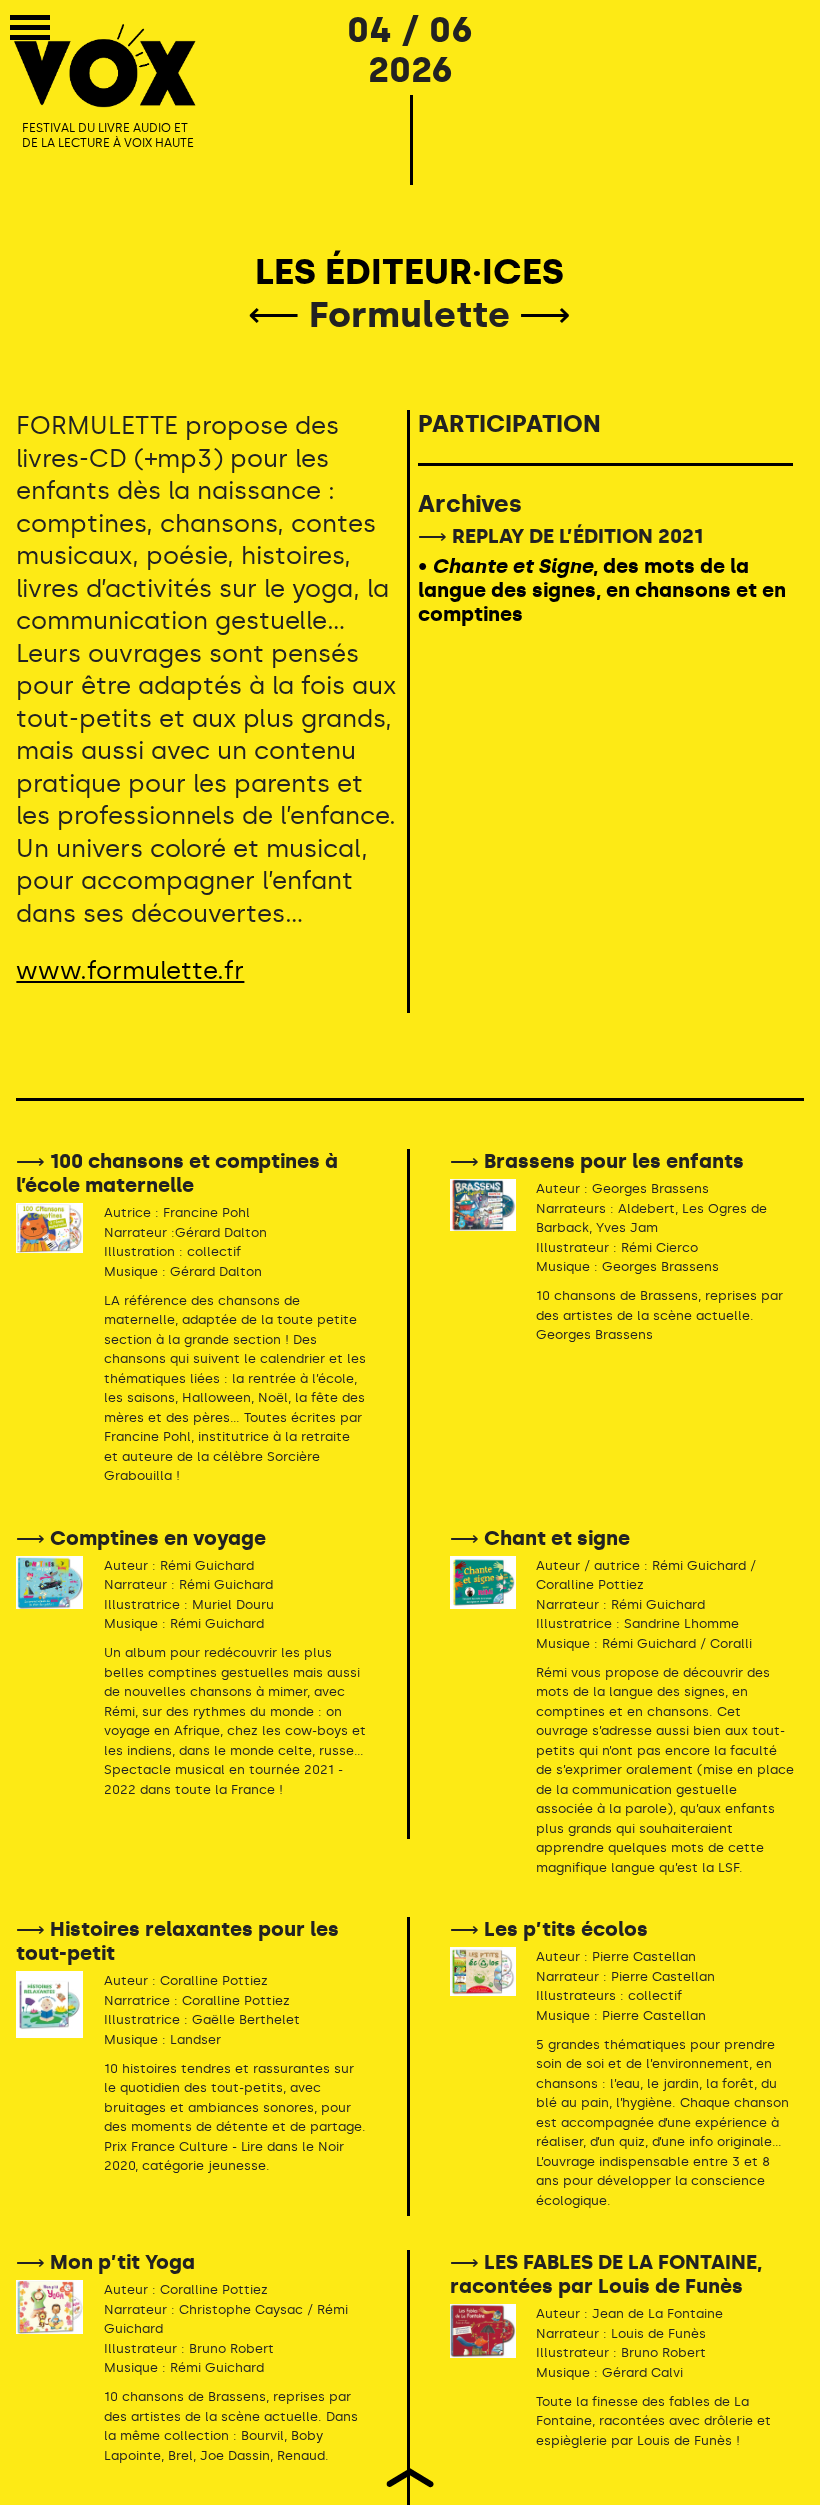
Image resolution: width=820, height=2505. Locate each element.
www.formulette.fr (130, 970)
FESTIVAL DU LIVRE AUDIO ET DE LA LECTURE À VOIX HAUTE (108, 136)
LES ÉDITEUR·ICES (409, 271)
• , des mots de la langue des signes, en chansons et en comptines (602, 590)
